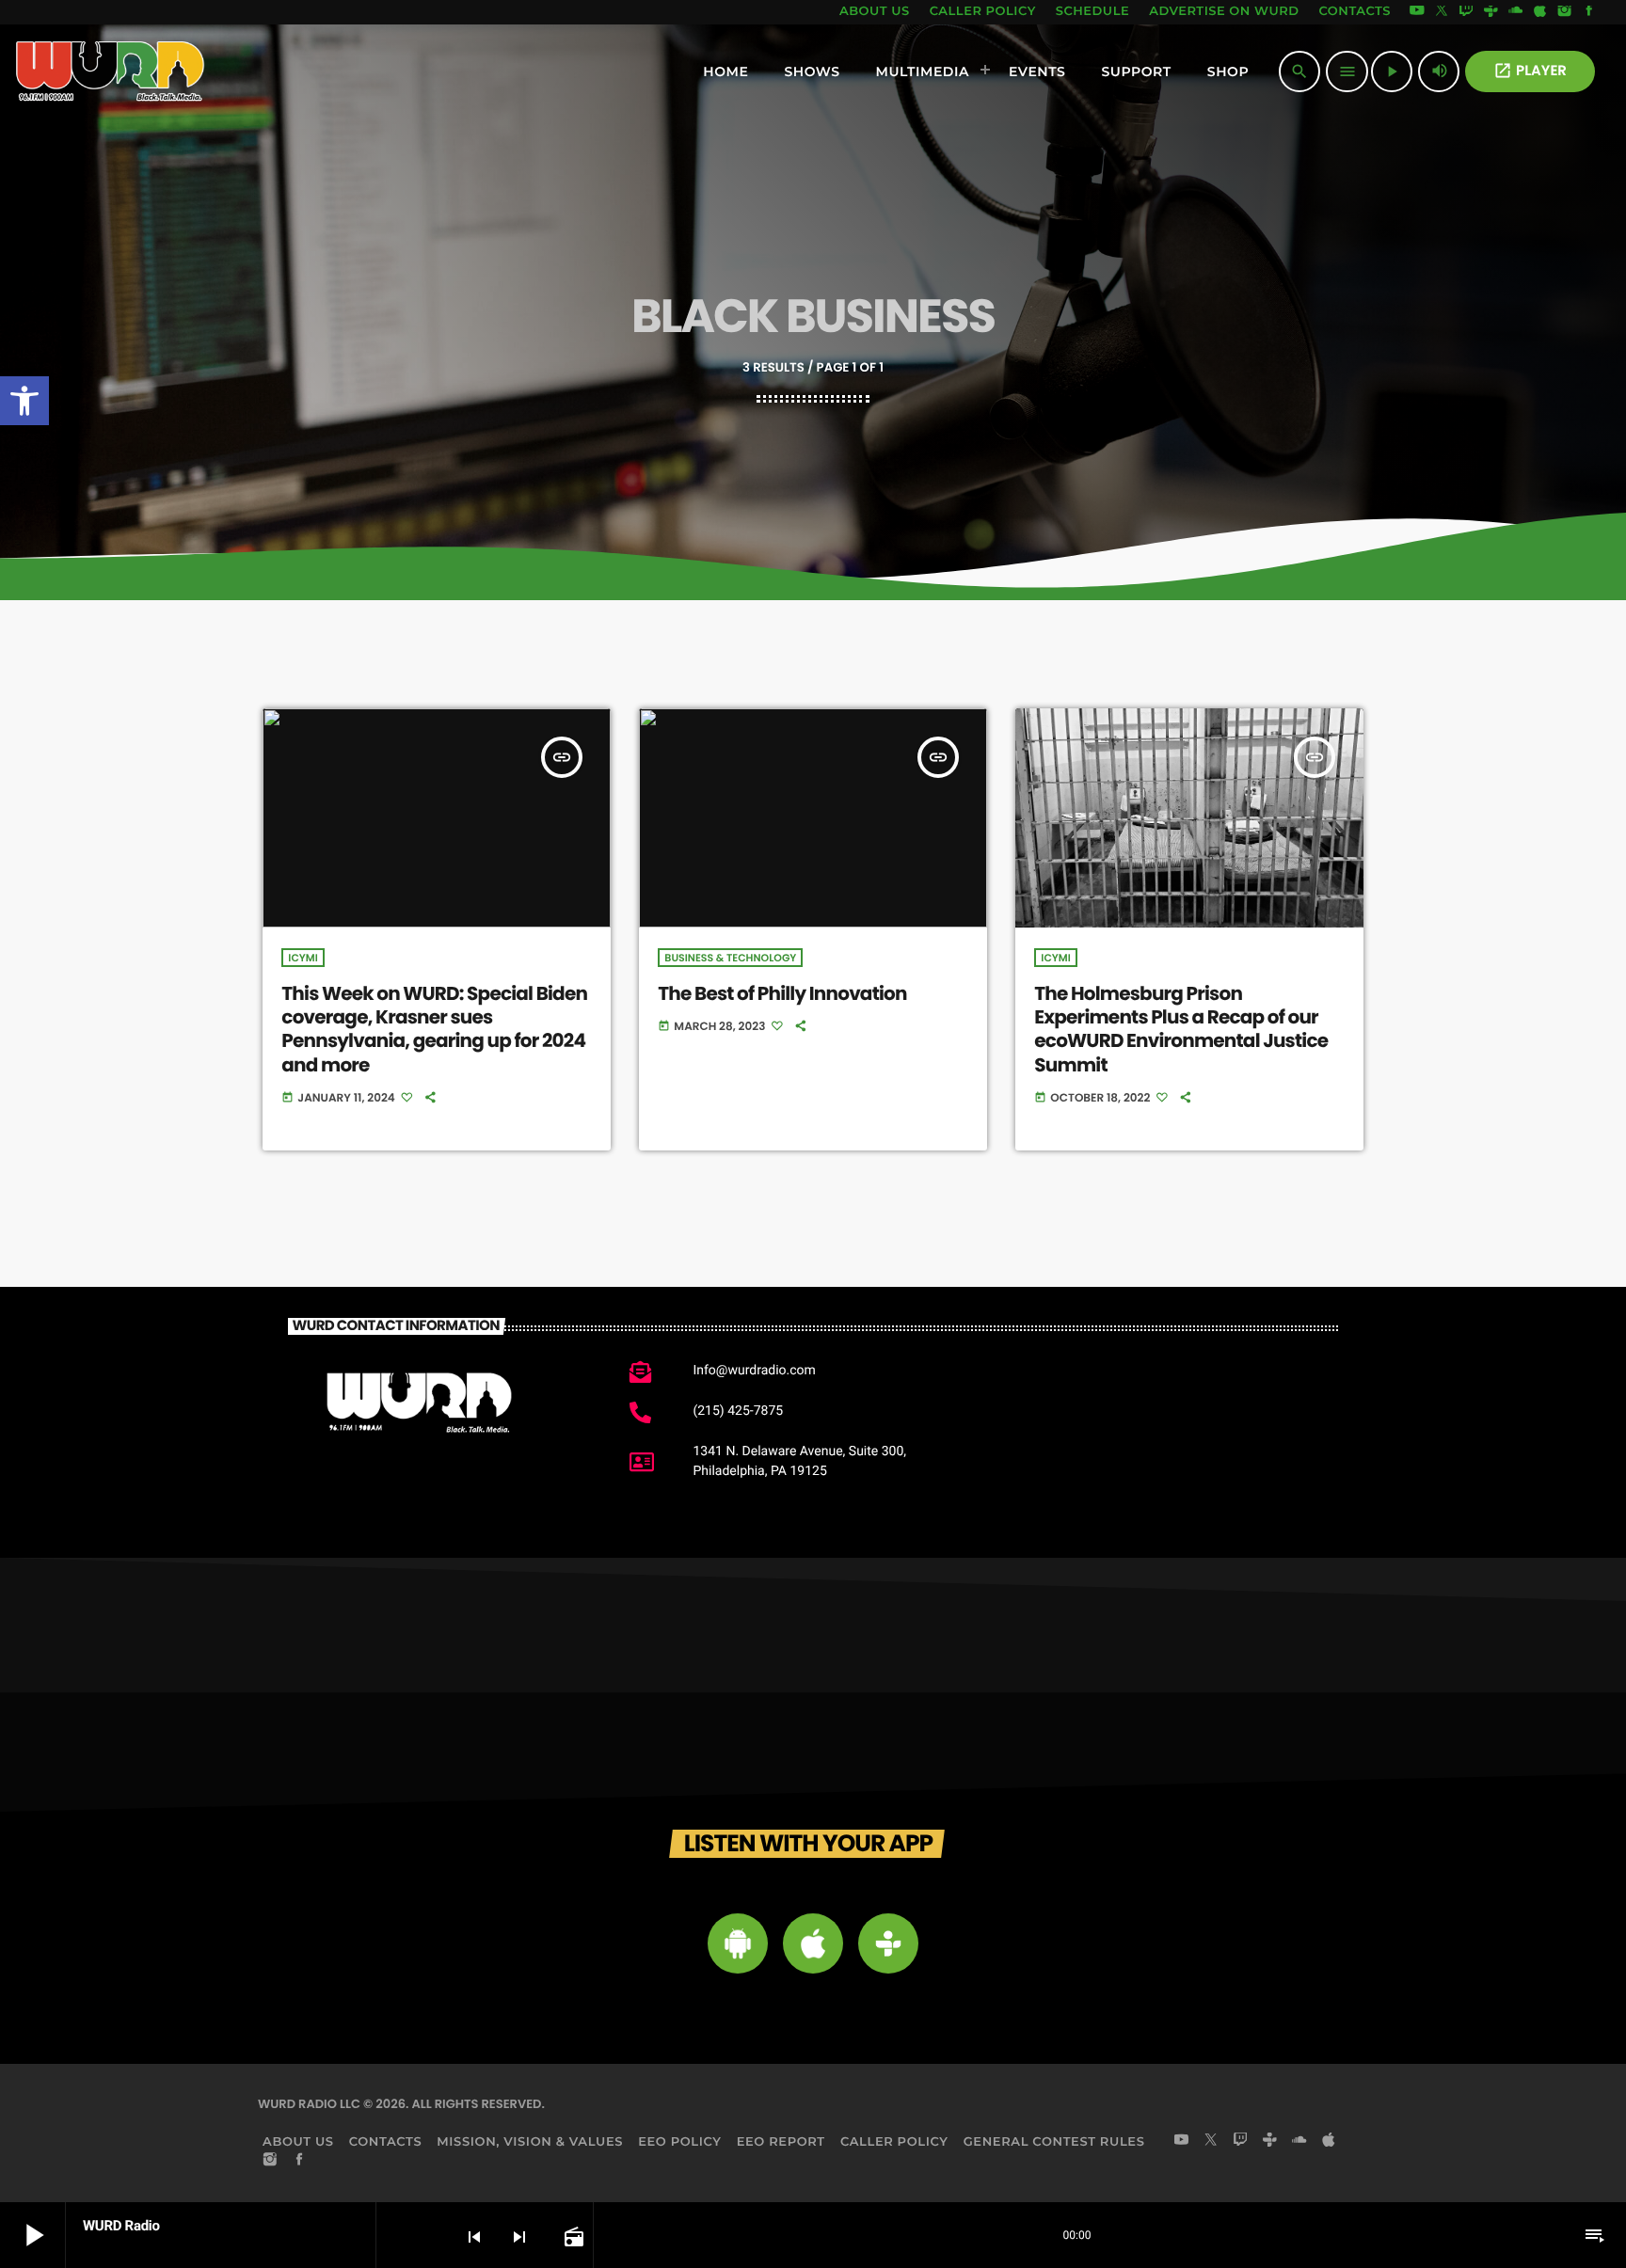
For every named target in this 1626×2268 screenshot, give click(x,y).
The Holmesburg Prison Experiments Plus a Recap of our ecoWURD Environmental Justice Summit (1181, 1029)
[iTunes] (1540, 12)
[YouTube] (1417, 12)
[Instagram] (1565, 12)
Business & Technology (730, 958)
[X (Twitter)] (1442, 12)
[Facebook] (1589, 12)
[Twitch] (1466, 12)
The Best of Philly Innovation (782, 993)
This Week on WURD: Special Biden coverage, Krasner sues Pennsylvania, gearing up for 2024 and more (434, 1029)
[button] (24, 401)
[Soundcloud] (1516, 12)
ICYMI (303, 958)
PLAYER (1530, 71)
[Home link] (111, 71)
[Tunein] (1490, 12)
